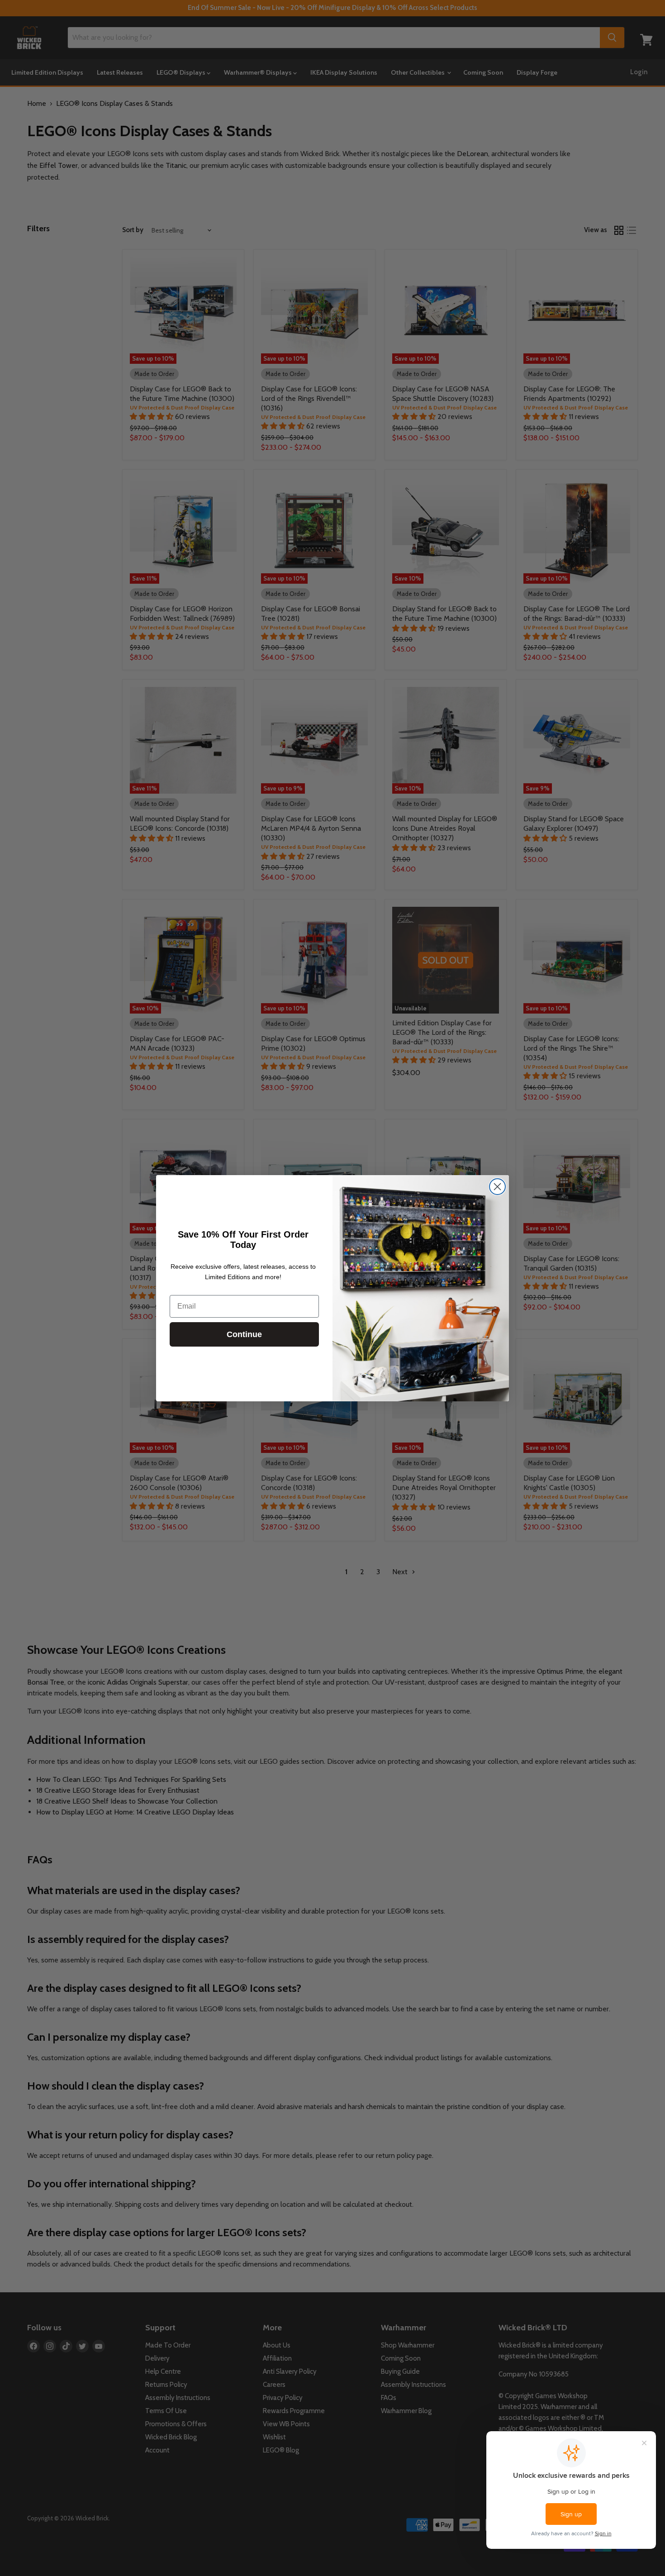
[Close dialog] (497, 1187)
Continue (244, 1334)
